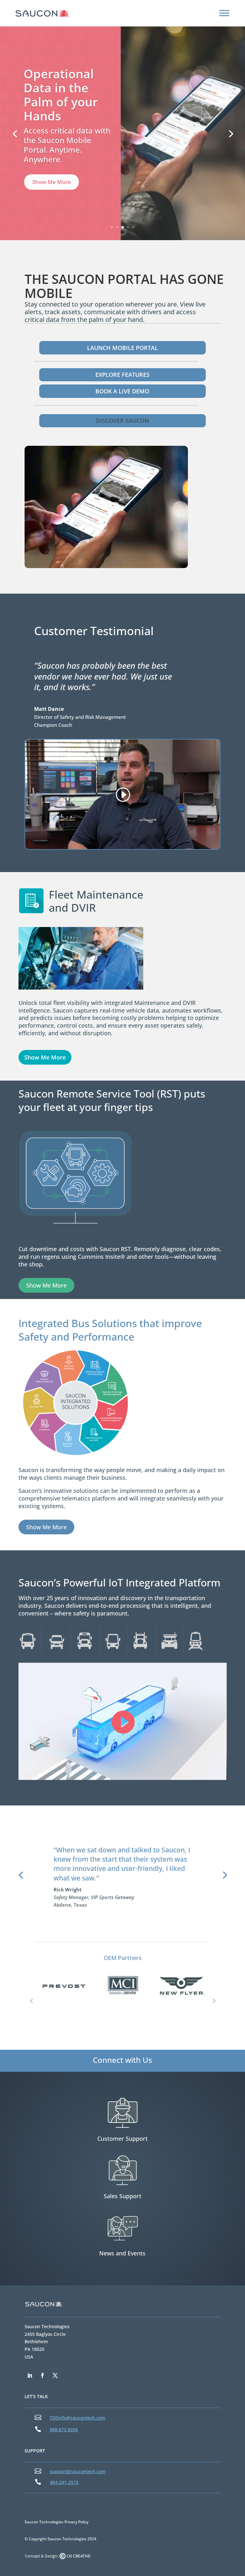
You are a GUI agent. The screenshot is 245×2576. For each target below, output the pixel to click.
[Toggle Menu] (224, 13)
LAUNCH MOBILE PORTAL (122, 348)
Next (213, 2001)
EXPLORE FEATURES (122, 375)
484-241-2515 (64, 2482)
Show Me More (52, 195)
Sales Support (122, 2196)
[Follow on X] (55, 2375)
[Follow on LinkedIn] (30, 2375)
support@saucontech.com (78, 2471)
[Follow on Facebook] (42, 2375)
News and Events (122, 2253)
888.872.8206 (64, 2430)
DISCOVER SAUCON (122, 421)
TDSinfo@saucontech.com (78, 2418)
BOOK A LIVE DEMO (122, 391)
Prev (32, 2001)
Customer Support (122, 2139)
